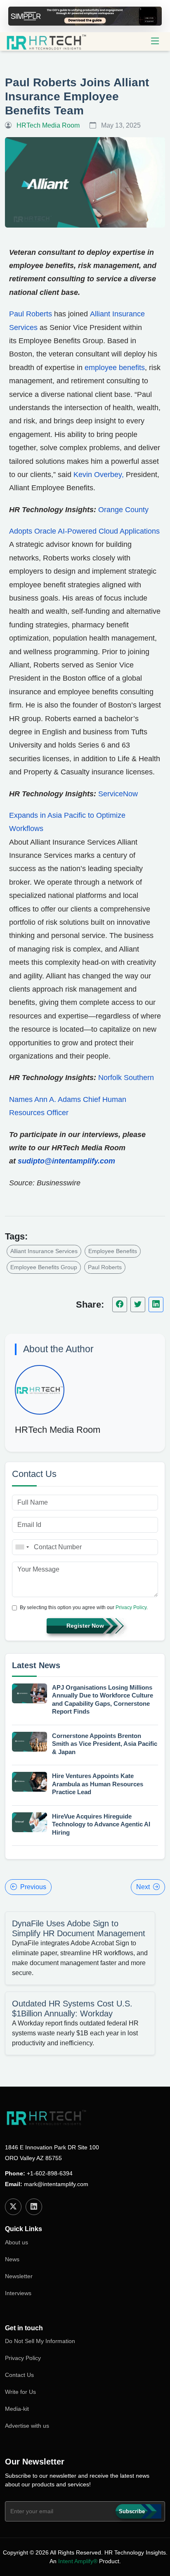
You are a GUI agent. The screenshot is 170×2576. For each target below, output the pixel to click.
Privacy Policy (131, 1607)
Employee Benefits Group (44, 1267)
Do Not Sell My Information (40, 2341)
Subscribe (132, 2511)
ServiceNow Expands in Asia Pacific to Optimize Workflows (73, 811)
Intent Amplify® (78, 2561)
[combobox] (22, 1547)
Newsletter (19, 2276)
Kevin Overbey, (99, 475)
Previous (33, 1887)
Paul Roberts (31, 314)
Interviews (18, 2293)
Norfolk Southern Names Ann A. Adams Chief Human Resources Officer (81, 1095)
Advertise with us (27, 2426)
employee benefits (115, 368)
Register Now (85, 1626)
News (12, 2259)
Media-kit (17, 2409)
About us (17, 2242)
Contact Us (19, 2375)
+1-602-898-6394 (50, 2173)
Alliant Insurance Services (44, 1251)
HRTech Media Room (58, 1430)
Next (143, 1887)
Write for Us (20, 2392)
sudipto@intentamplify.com (66, 1161)
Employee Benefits (113, 1251)
